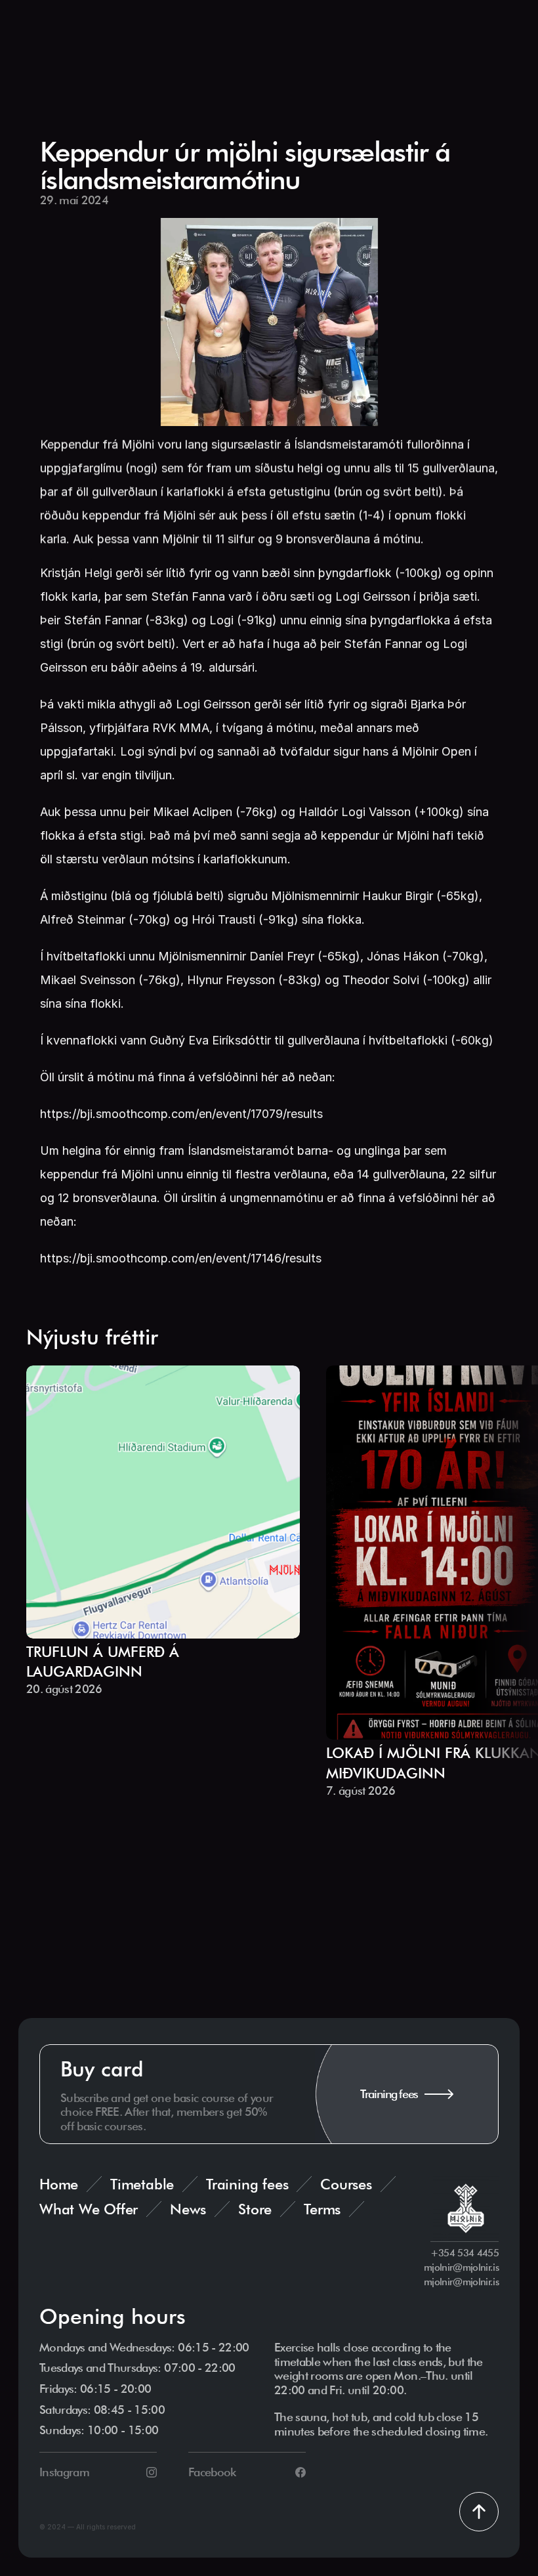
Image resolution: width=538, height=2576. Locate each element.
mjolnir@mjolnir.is (461, 2267)
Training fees (247, 2184)
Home (59, 2184)
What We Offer (89, 2209)
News (188, 2209)
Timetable (142, 2184)
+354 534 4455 (465, 2253)
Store (255, 2209)
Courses (346, 2184)
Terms (322, 2209)
